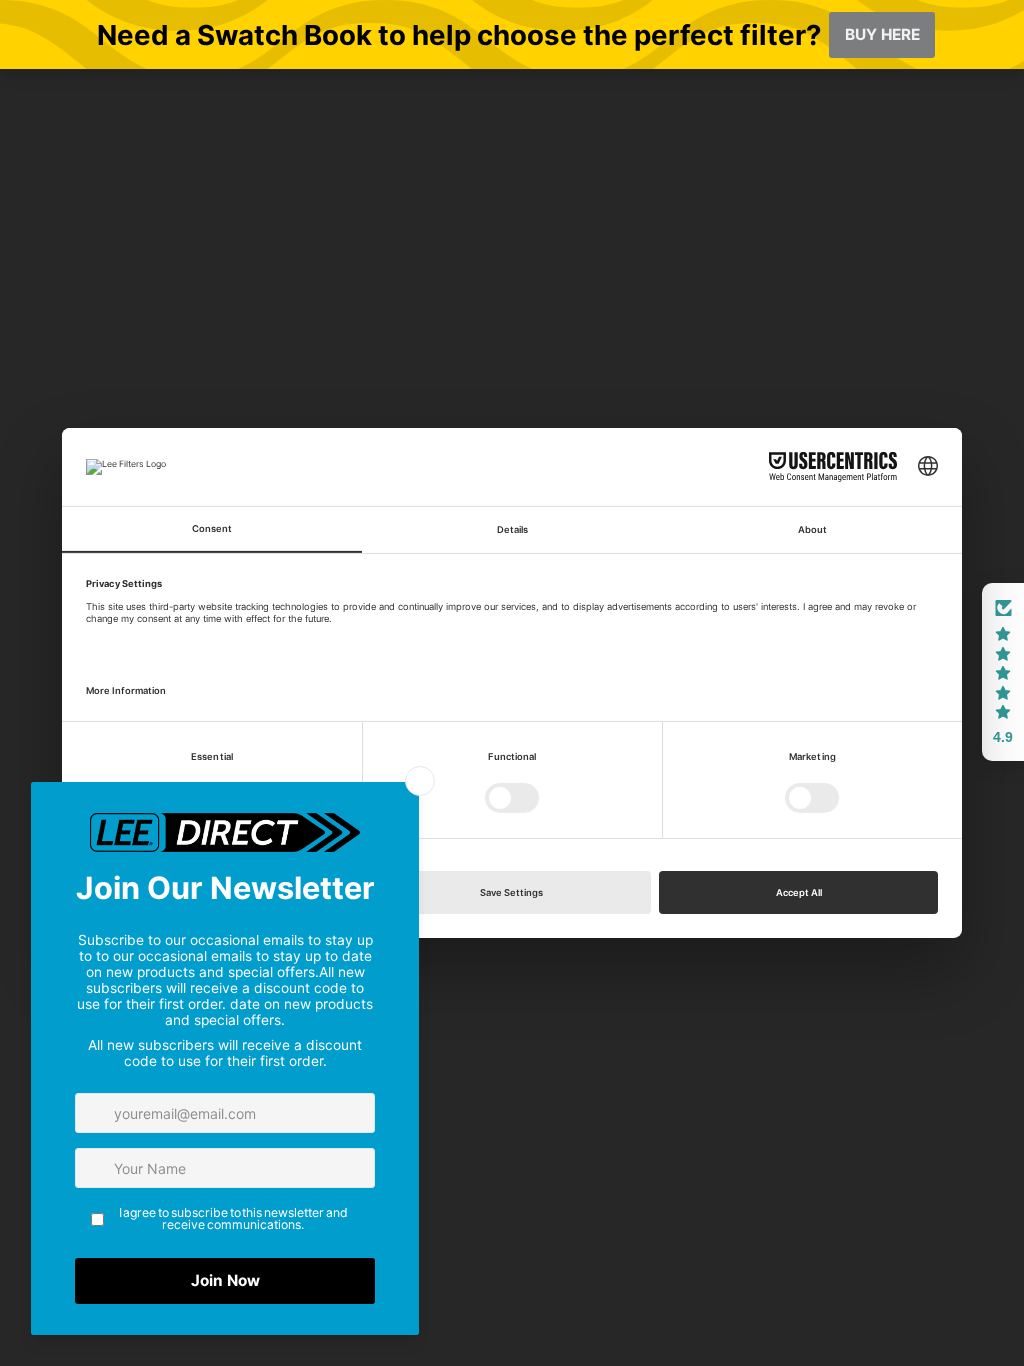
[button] (1003, 672)
